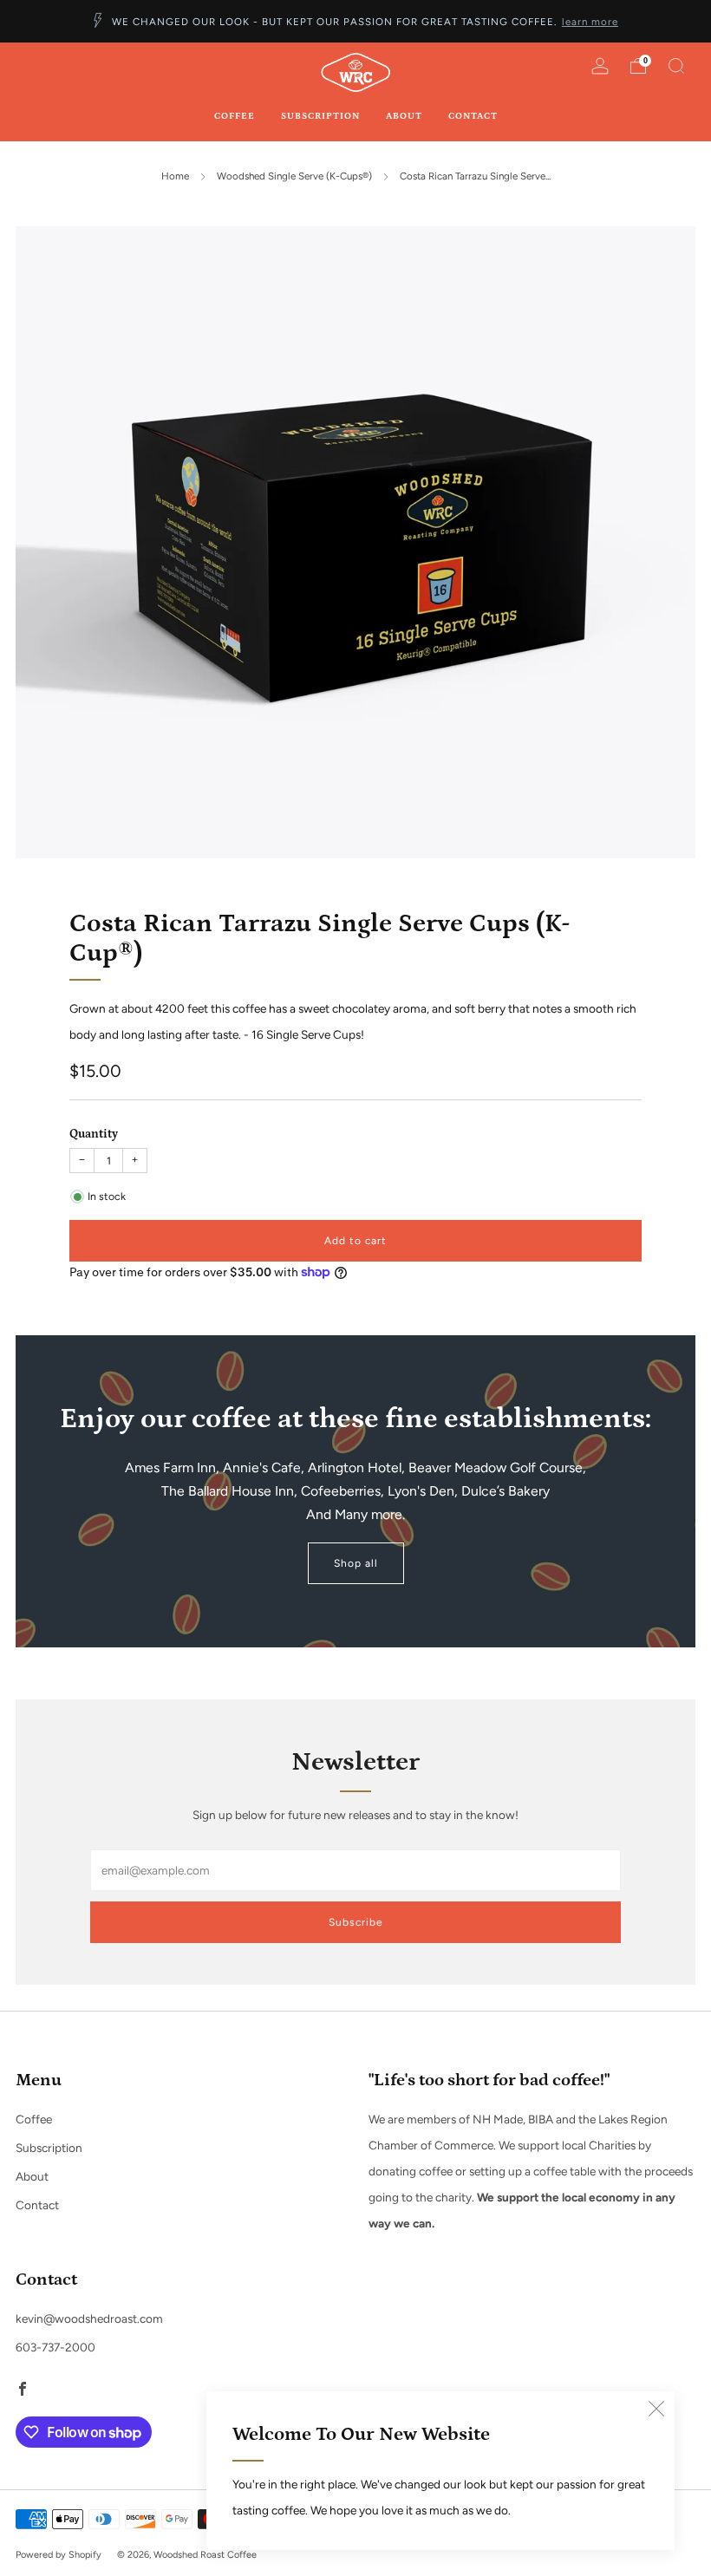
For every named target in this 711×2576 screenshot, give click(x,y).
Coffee (235, 116)
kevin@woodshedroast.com (89, 2318)
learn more (590, 22)
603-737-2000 (55, 2347)
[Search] (676, 66)
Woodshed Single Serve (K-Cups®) (294, 176)
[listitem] (355, 21)
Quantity (94, 1134)
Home (175, 176)
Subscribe (356, 1922)
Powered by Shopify (59, 2555)
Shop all (356, 1563)
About (404, 116)
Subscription (320, 116)
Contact (473, 116)
